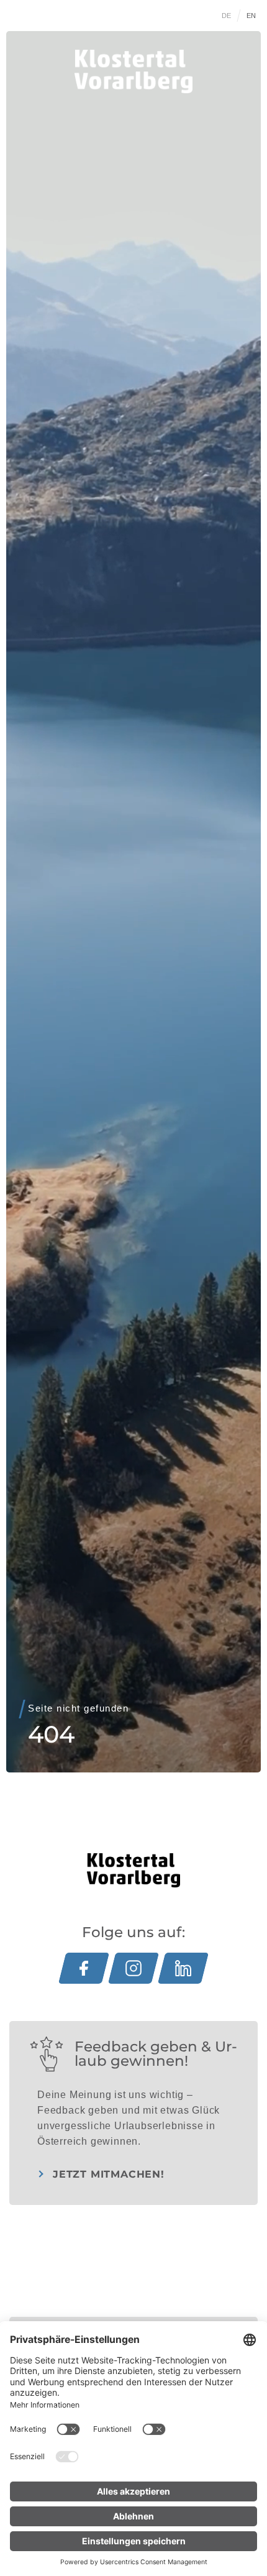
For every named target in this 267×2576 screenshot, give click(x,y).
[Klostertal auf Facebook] (84, 1968)
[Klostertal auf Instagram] (133, 1968)
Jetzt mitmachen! (109, 2174)
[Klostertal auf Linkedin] (183, 1968)
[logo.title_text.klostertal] (133, 71)
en (251, 16)
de (227, 16)
